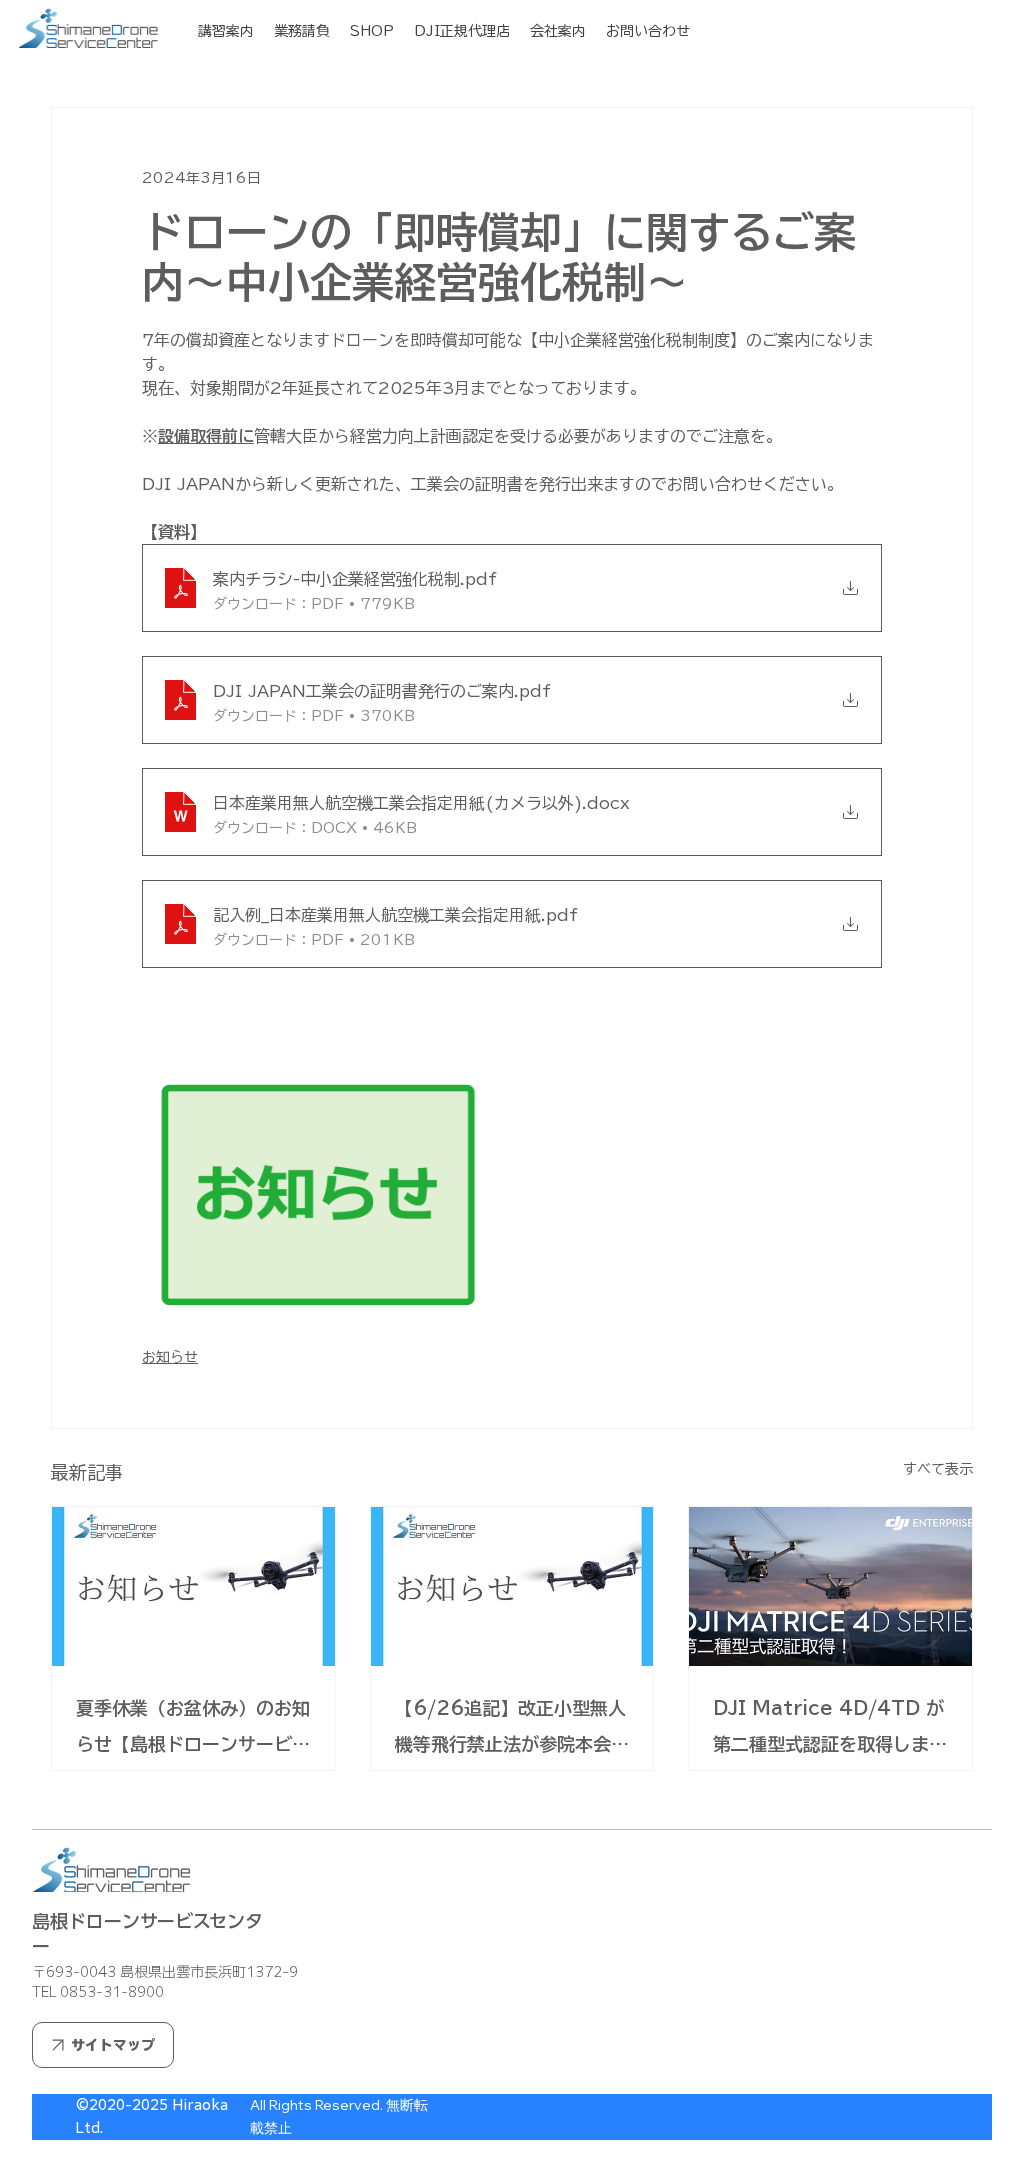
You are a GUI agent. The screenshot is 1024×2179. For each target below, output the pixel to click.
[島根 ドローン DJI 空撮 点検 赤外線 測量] (193, 1586)
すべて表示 (938, 1469)
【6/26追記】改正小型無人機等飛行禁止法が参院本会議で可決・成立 (512, 1730)
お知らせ (170, 1357)
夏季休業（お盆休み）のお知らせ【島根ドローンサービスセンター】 (193, 1730)
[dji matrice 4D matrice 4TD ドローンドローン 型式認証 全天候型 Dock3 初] (830, 1586)
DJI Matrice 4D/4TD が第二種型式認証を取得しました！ (830, 1730)
